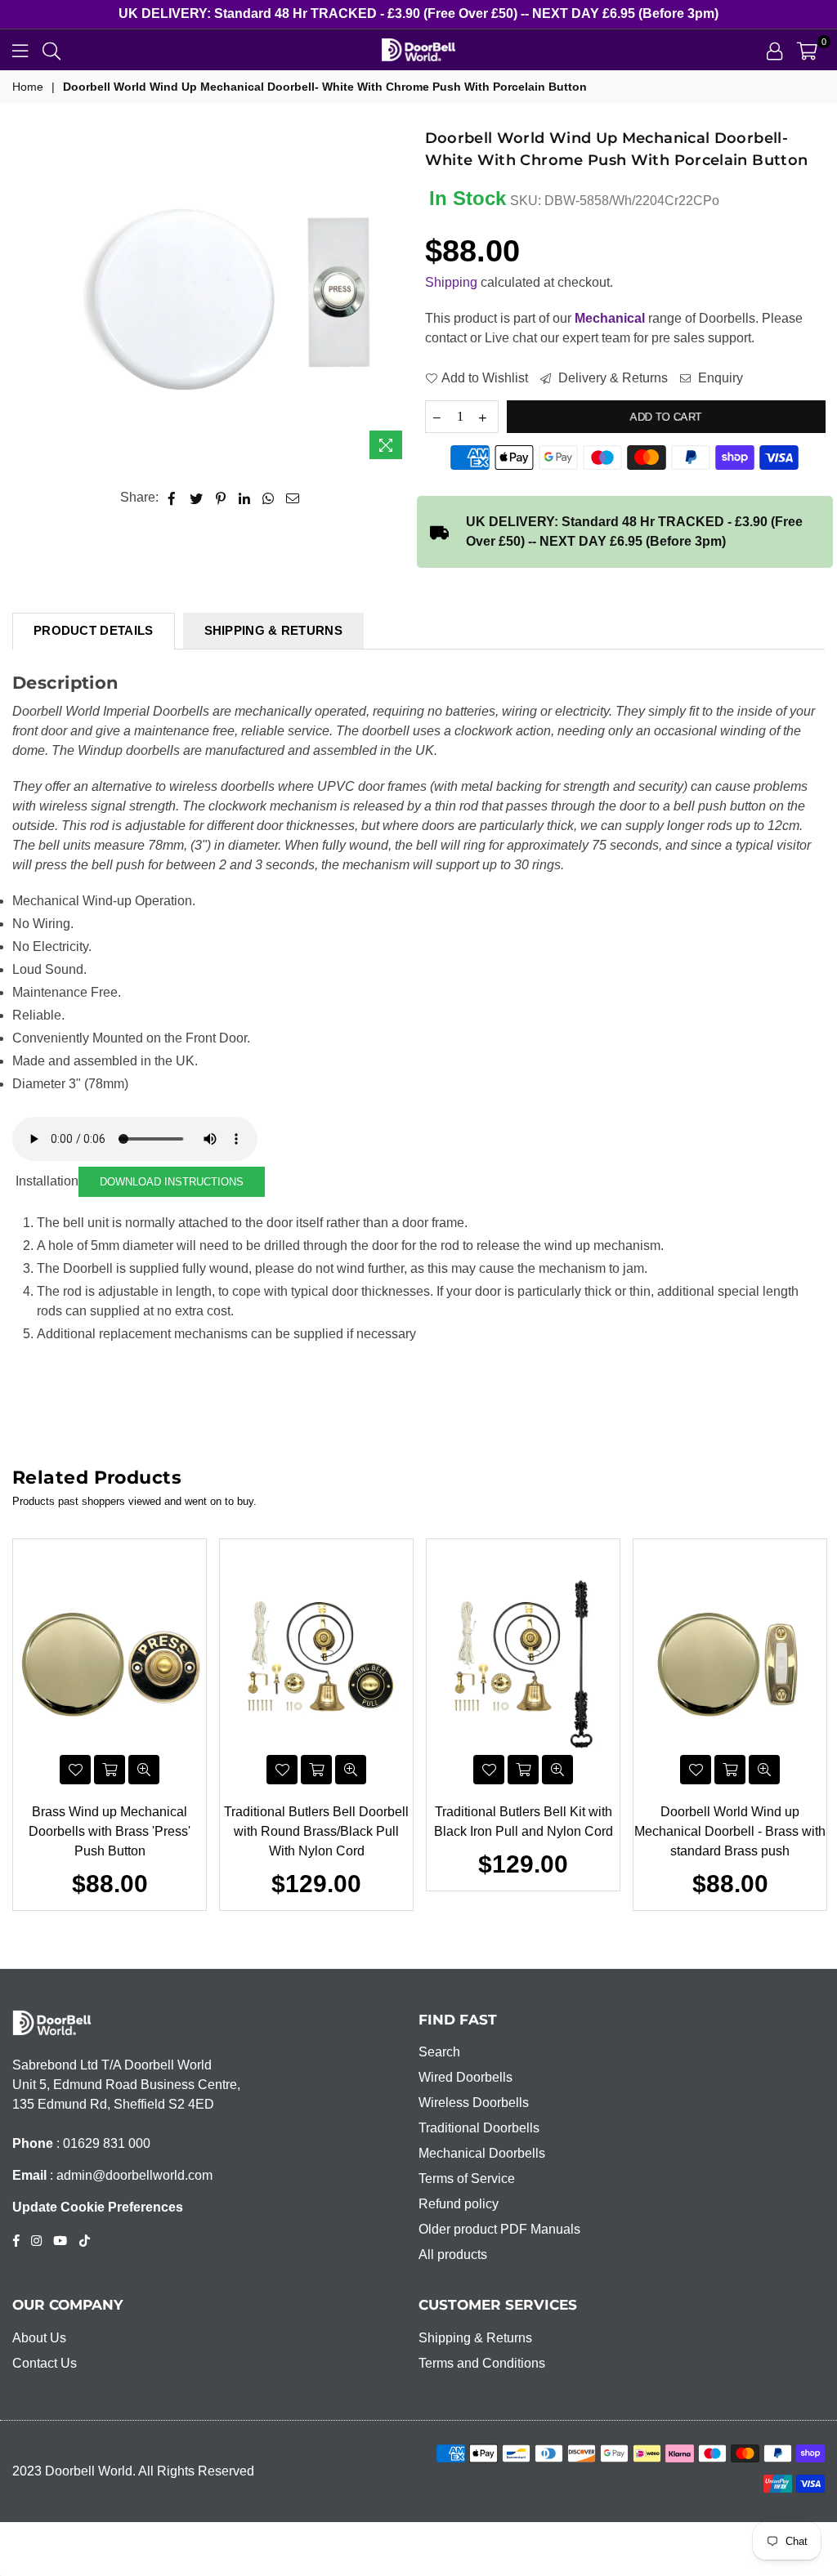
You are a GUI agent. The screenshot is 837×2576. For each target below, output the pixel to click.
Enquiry (719, 378)
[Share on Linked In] (245, 498)
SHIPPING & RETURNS (273, 630)
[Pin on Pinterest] (221, 498)
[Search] (51, 50)
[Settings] (774, 50)
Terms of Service (467, 2179)
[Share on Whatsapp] (269, 498)
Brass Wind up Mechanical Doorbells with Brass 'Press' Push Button (110, 1831)
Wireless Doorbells (474, 2103)
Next (817, 1724)
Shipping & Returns (475, 2338)
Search (439, 2052)
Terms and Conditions (482, 2363)
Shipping (451, 282)
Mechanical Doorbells (482, 2153)
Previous (21, 1724)
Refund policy (459, 2204)
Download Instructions (172, 1182)
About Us (39, 2338)
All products (453, 2255)
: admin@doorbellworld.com (130, 2175)
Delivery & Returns (611, 378)
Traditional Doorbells (479, 2128)
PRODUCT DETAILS (94, 630)
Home (28, 87)
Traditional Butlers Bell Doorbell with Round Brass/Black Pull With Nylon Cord (316, 1831)
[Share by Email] (293, 498)
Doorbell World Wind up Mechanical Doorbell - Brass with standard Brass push (730, 1831)
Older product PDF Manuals (499, 2229)
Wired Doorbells (465, 2077)
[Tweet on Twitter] (197, 498)
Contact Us (45, 2363)
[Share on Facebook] (172, 498)
